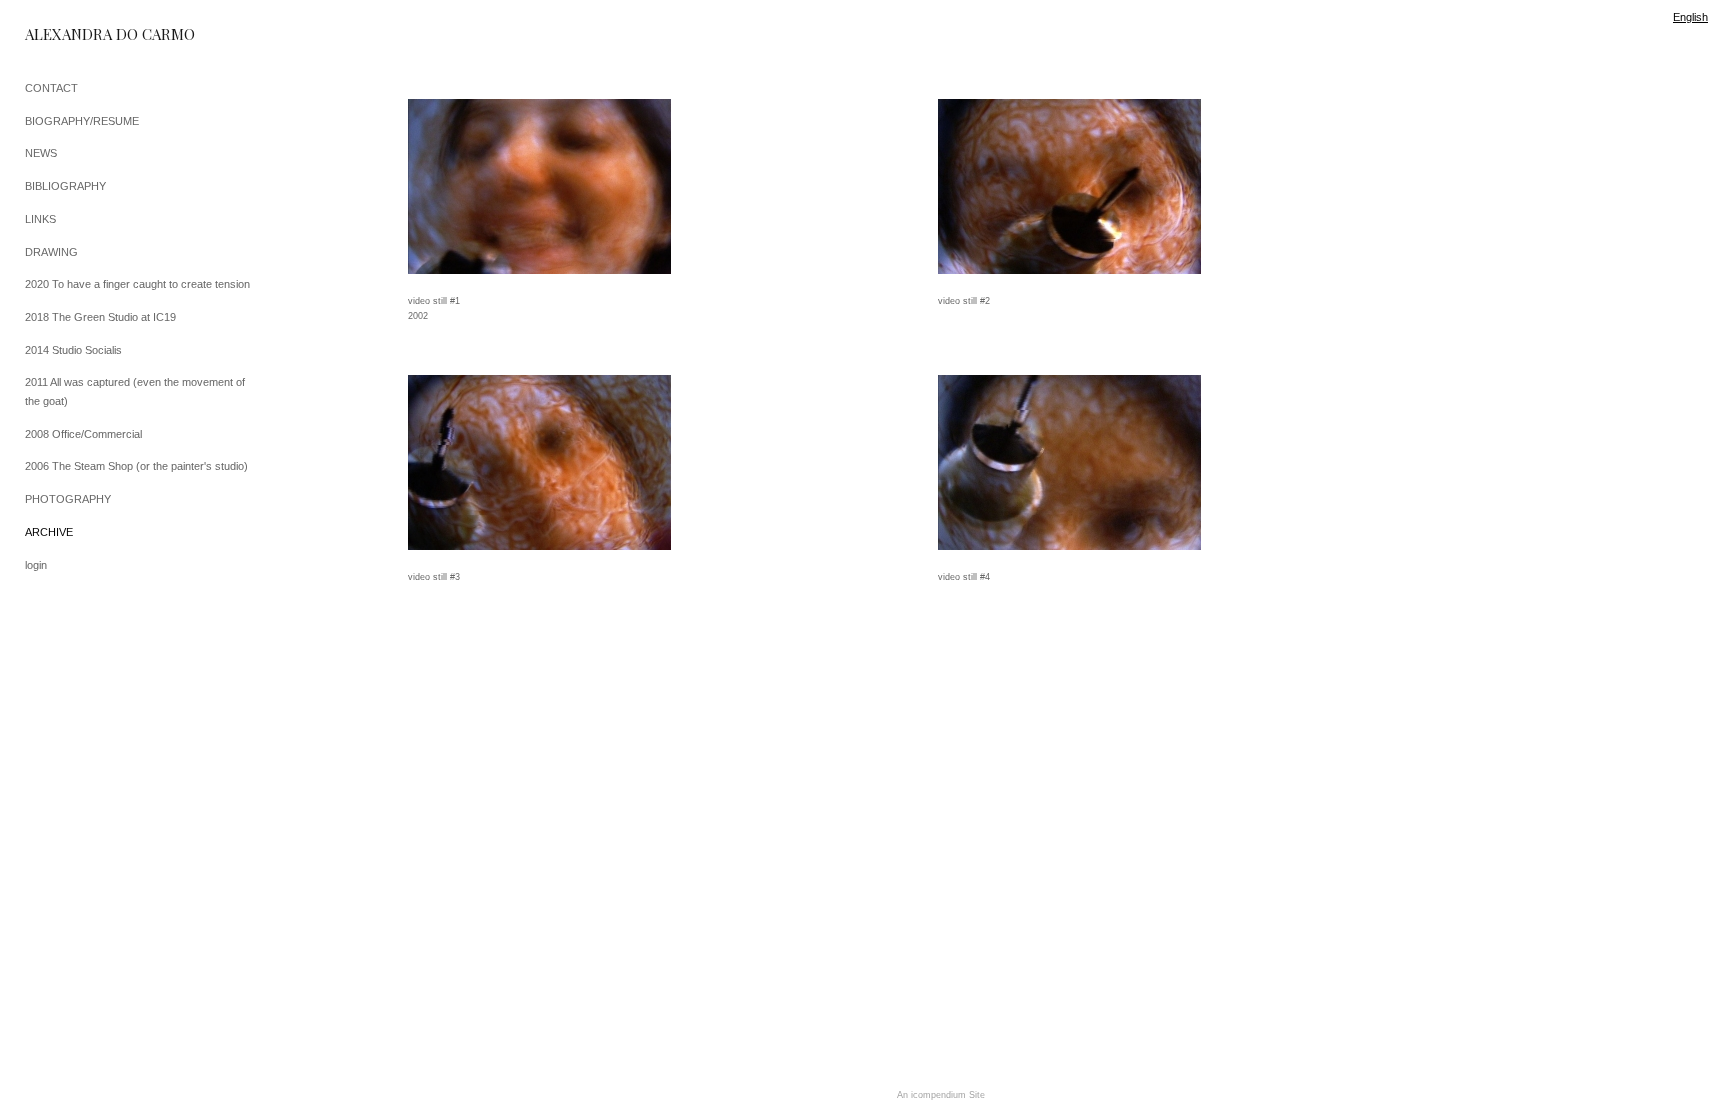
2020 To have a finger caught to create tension (137, 284)
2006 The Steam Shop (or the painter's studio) (136, 466)
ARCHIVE (49, 532)
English (1690, 17)
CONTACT (51, 88)
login (36, 565)
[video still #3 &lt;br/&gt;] (539, 462)
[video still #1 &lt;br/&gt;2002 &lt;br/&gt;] (539, 186)
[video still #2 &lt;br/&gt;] (1069, 186)
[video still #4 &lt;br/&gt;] (1069, 462)
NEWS (41, 153)
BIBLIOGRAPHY (65, 186)
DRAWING (51, 252)
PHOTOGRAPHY (68, 499)
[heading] (75, 34)
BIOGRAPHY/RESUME (82, 121)
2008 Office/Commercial (83, 434)
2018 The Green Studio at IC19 (100, 317)
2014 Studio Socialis (73, 350)
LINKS (40, 219)
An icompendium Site (941, 1095)
